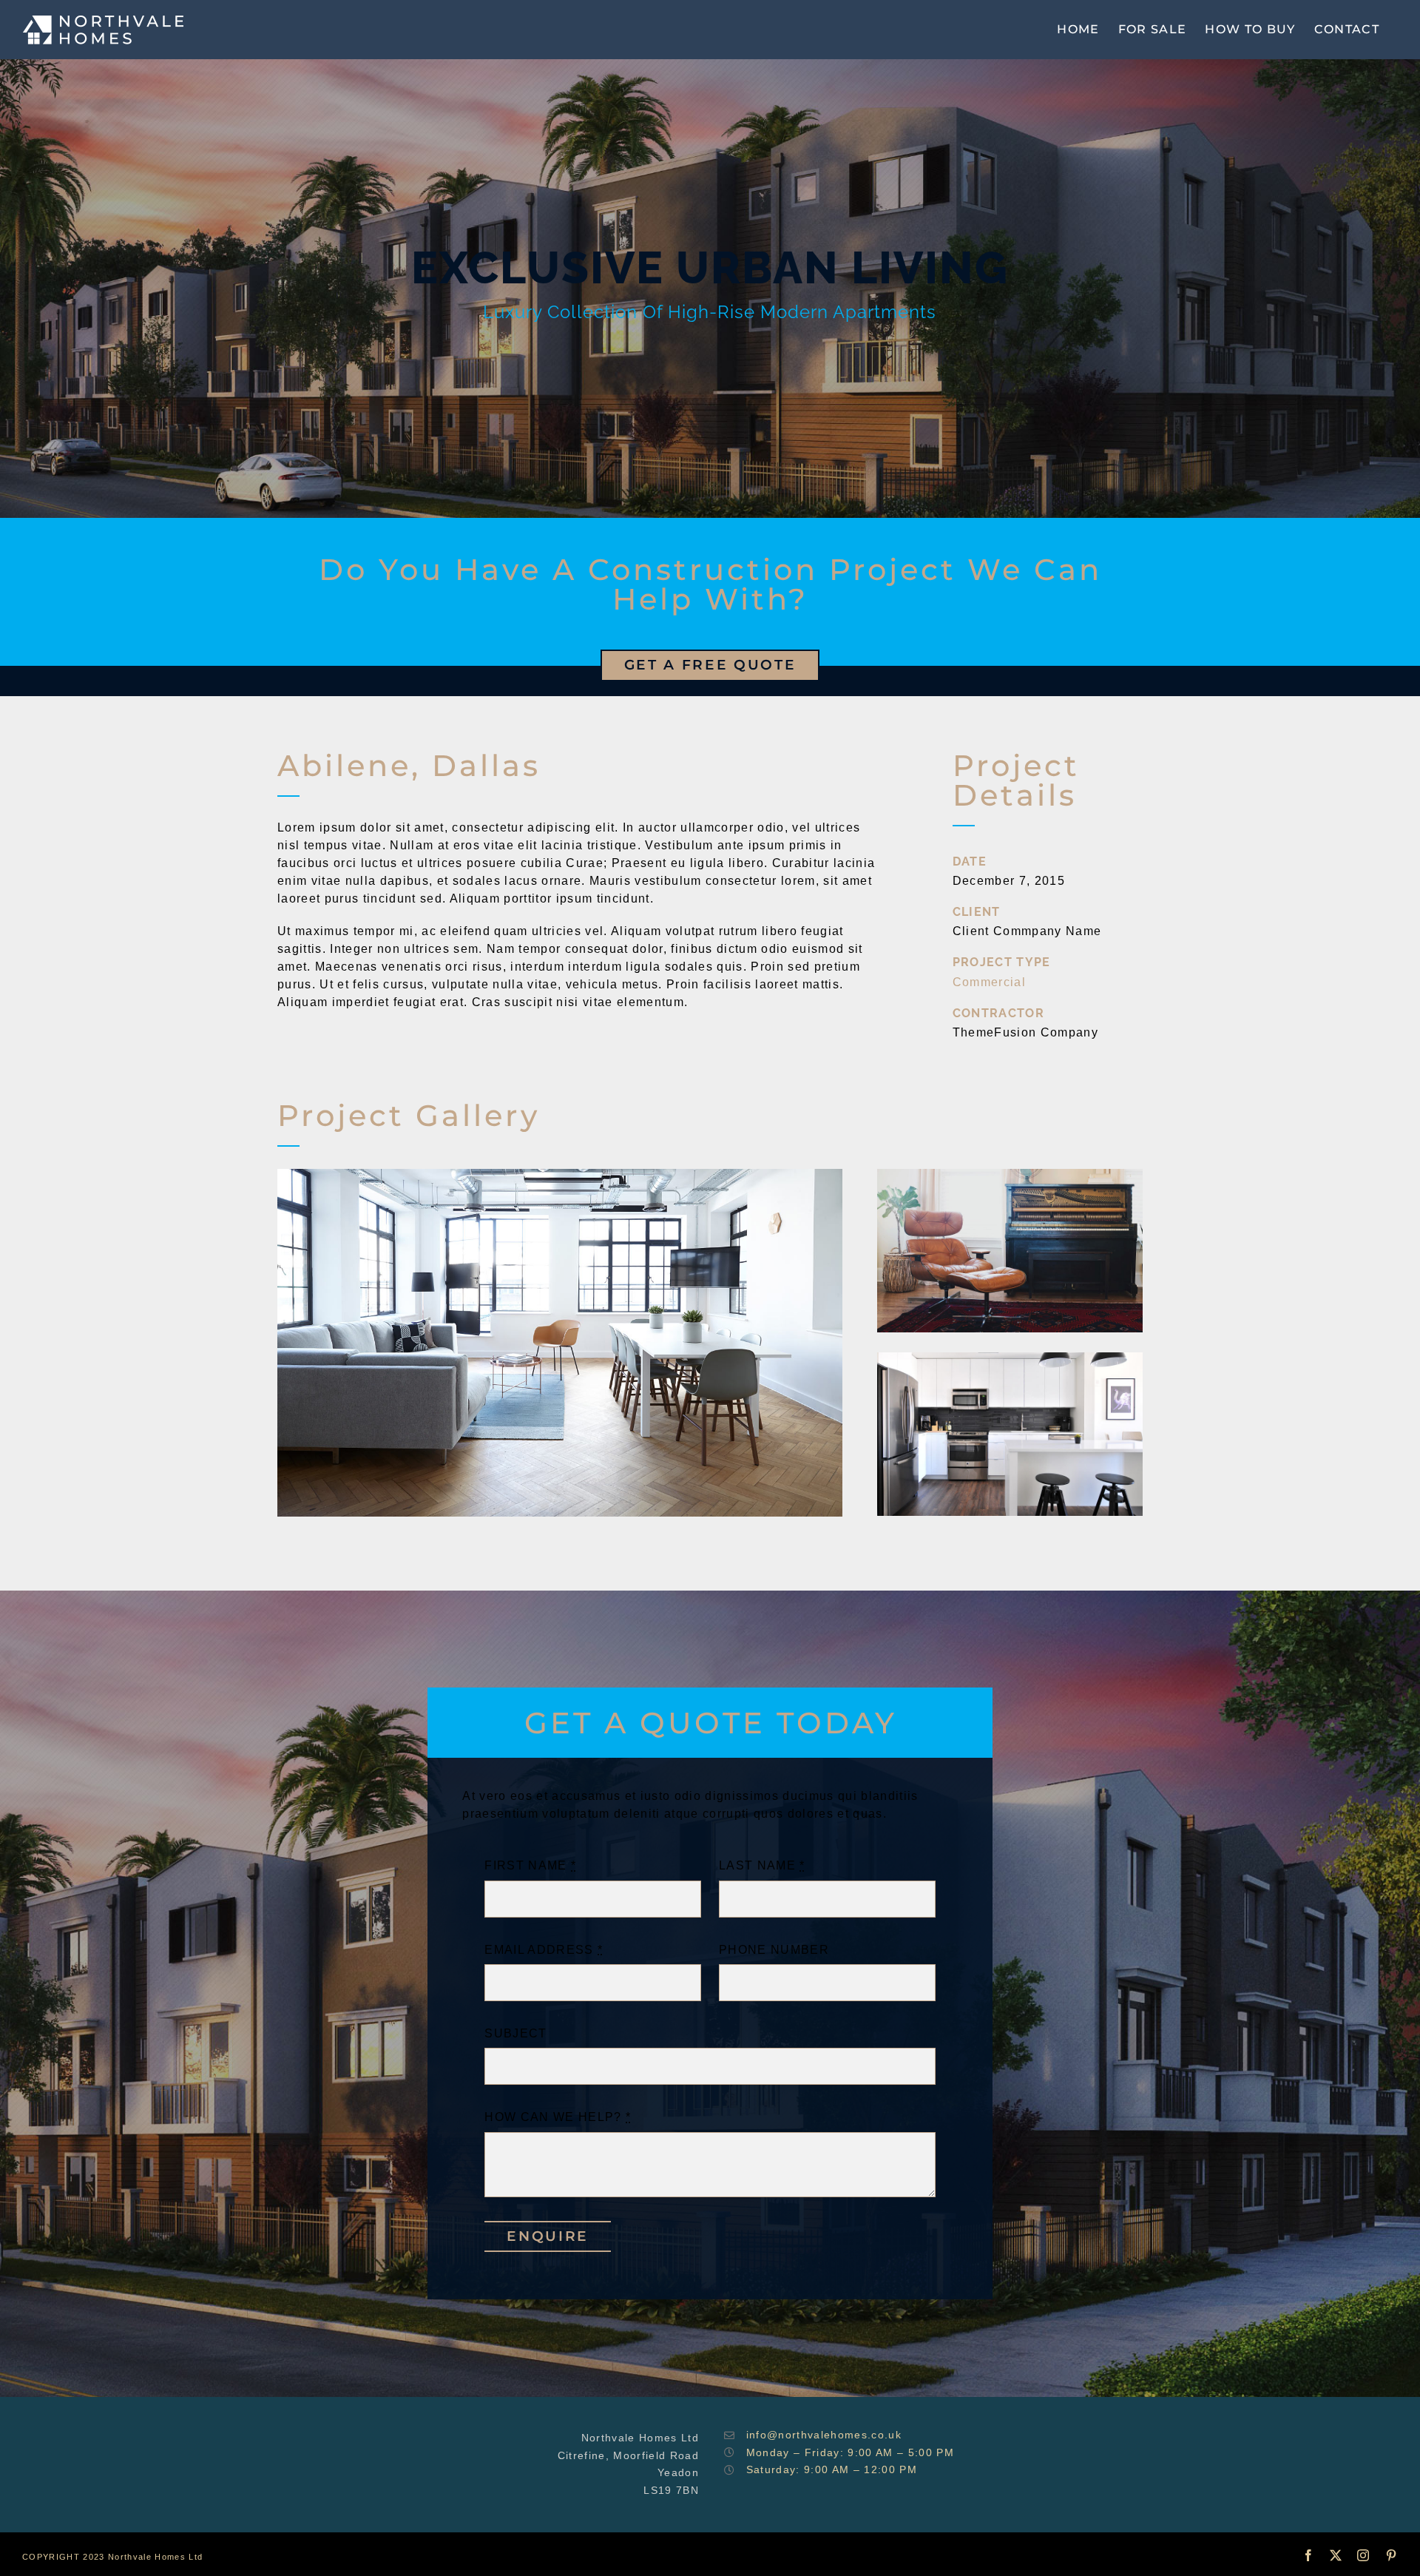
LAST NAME (762, 1865)
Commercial (989, 982)
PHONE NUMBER (774, 1950)
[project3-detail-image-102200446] (560, 1174)
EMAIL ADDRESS (544, 1950)
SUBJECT (515, 2033)
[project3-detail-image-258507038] (1010, 1358)
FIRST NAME (530, 1865)
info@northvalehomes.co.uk (824, 2435)
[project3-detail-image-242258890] (1010, 1174)
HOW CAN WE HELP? (558, 2117)
